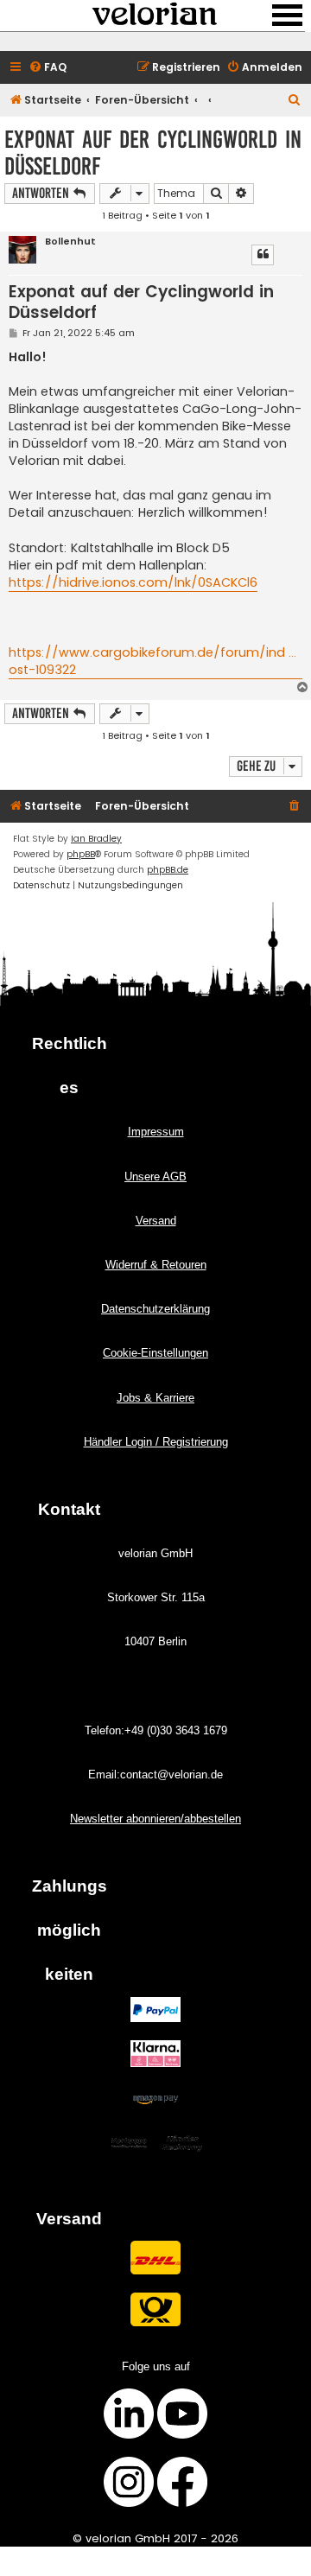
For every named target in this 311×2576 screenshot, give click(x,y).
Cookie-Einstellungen (155, 1353)
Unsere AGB (155, 1177)
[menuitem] (48, 68)
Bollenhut (70, 242)
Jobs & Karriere (155, 1398)
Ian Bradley (96, 839)
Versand (156, 1221)
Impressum (156, 1132)
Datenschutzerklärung (155, 1309)
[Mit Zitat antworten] (263, 255)
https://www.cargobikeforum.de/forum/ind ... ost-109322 (152, 661)
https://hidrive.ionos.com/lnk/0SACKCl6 (133, 582)
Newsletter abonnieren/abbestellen (155, 1819)
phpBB (81, 854)
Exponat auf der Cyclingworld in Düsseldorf (153, 153)
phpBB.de (168, 870)
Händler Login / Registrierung (156, 1442)
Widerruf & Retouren (156, 1265)
